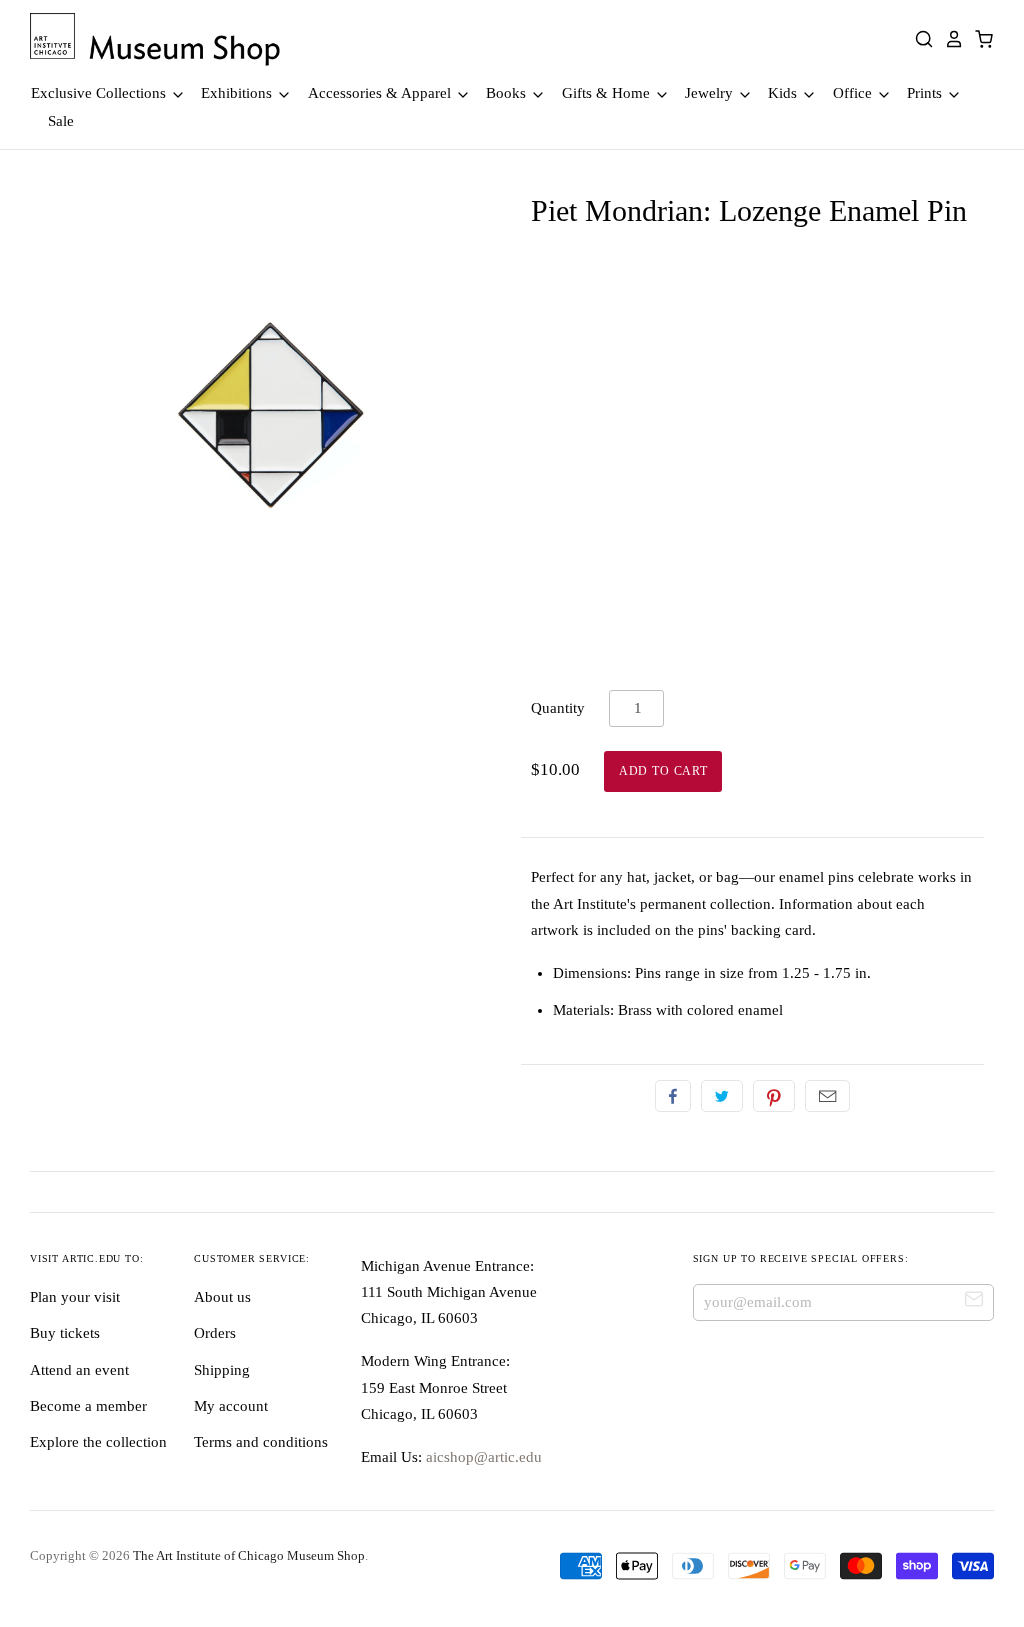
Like (673, 1096)
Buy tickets (65, 1333)
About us (222, 1297)
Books (508, 93)
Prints (926, 93)
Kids (784, 93)
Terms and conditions (261, 1442)
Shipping (222, 1370)
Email (827, 1096)
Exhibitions (238, 93)
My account (231, 1406)
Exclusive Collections (100, 93)
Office (854, 93)
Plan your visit (75, 1297)
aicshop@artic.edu (482, 1457)
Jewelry (711, 93)
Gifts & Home (608, 93)
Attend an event (79, 1370)
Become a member (88, 1406)
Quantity (558, 708)
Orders (215, 1333)
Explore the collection (98, 1442)
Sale (61, 121)
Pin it (774, 1096)
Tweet (722, 1096)
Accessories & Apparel (381, 93)
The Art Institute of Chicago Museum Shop (249, 1555)
